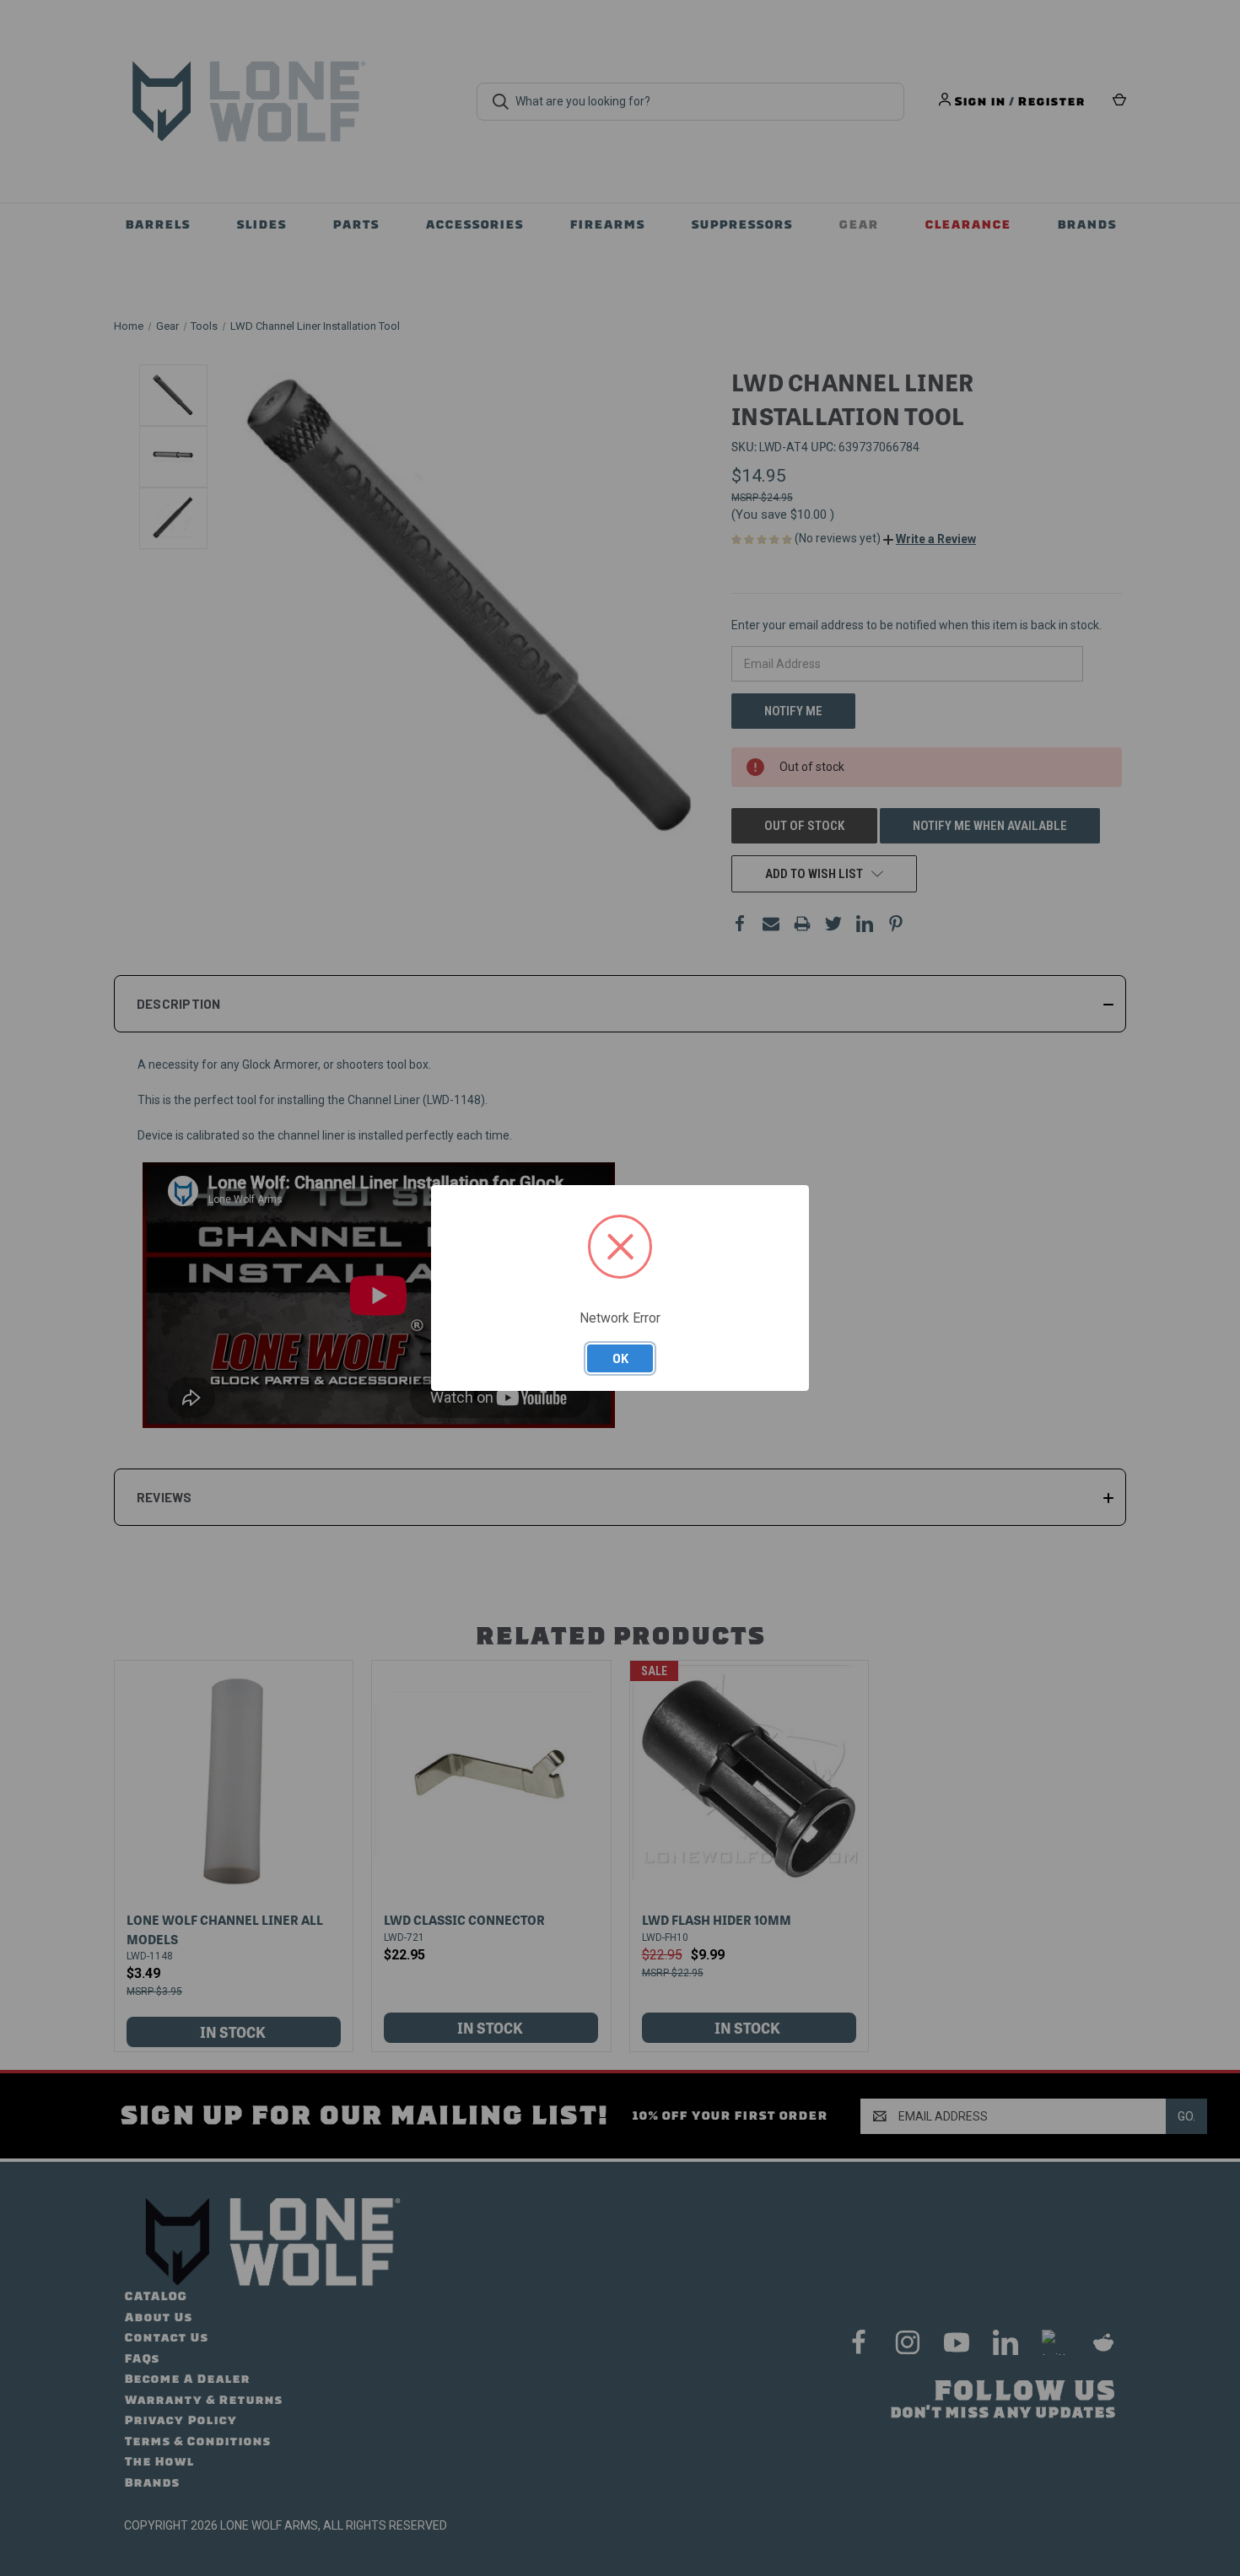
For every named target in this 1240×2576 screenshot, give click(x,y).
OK (620, 1358)
